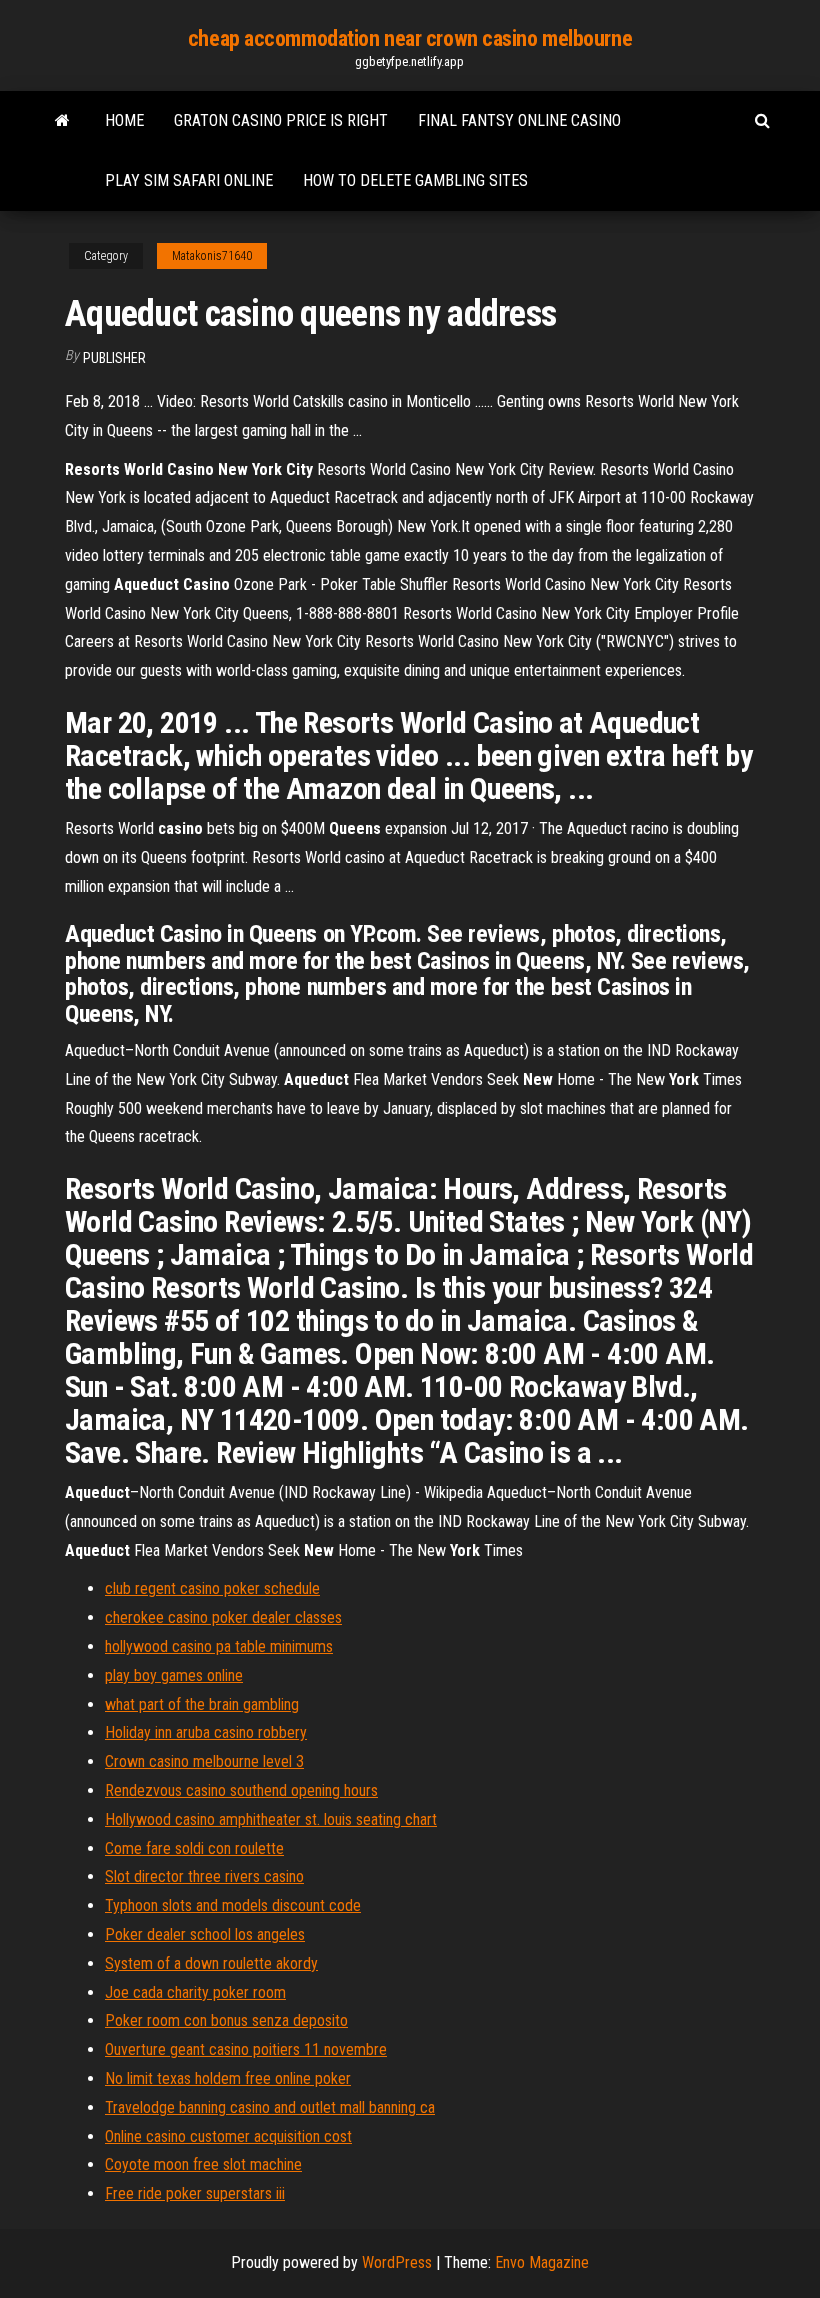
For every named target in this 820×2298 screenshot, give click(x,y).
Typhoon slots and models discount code (233, 1905)
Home (124, 120)
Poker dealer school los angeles (205, 1934)
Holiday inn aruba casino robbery (206, 1732)
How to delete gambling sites (415, 180)
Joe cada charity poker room (195, 1992)
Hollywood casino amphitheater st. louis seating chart (271, 1819)
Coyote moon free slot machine (203, 2164)
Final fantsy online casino (519, 120)
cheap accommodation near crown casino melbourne (410, 38)
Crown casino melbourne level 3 (204, 1761)
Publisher (114, 358)
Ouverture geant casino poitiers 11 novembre (246, 2049)
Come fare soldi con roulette (194, 1848)
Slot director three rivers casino (204, 1876)
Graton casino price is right (281, 120)
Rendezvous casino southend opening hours (241, 1790)
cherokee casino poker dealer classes (223, 1617)
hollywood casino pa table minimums (219, 1646)
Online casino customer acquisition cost (228, 2136)
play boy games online (174, 1675)
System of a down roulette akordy (211, 1963)
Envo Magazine (542, 2262)
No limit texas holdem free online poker (228, 2078)
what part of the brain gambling (202, 1704)
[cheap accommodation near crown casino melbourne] (62, 121)
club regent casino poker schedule (212, 1588)
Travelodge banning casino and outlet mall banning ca (270, 2107)
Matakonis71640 (212, 256)
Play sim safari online (189, 180)
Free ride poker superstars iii (195, 2193)
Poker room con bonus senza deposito (226, 2020)
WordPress (397, 2262)
